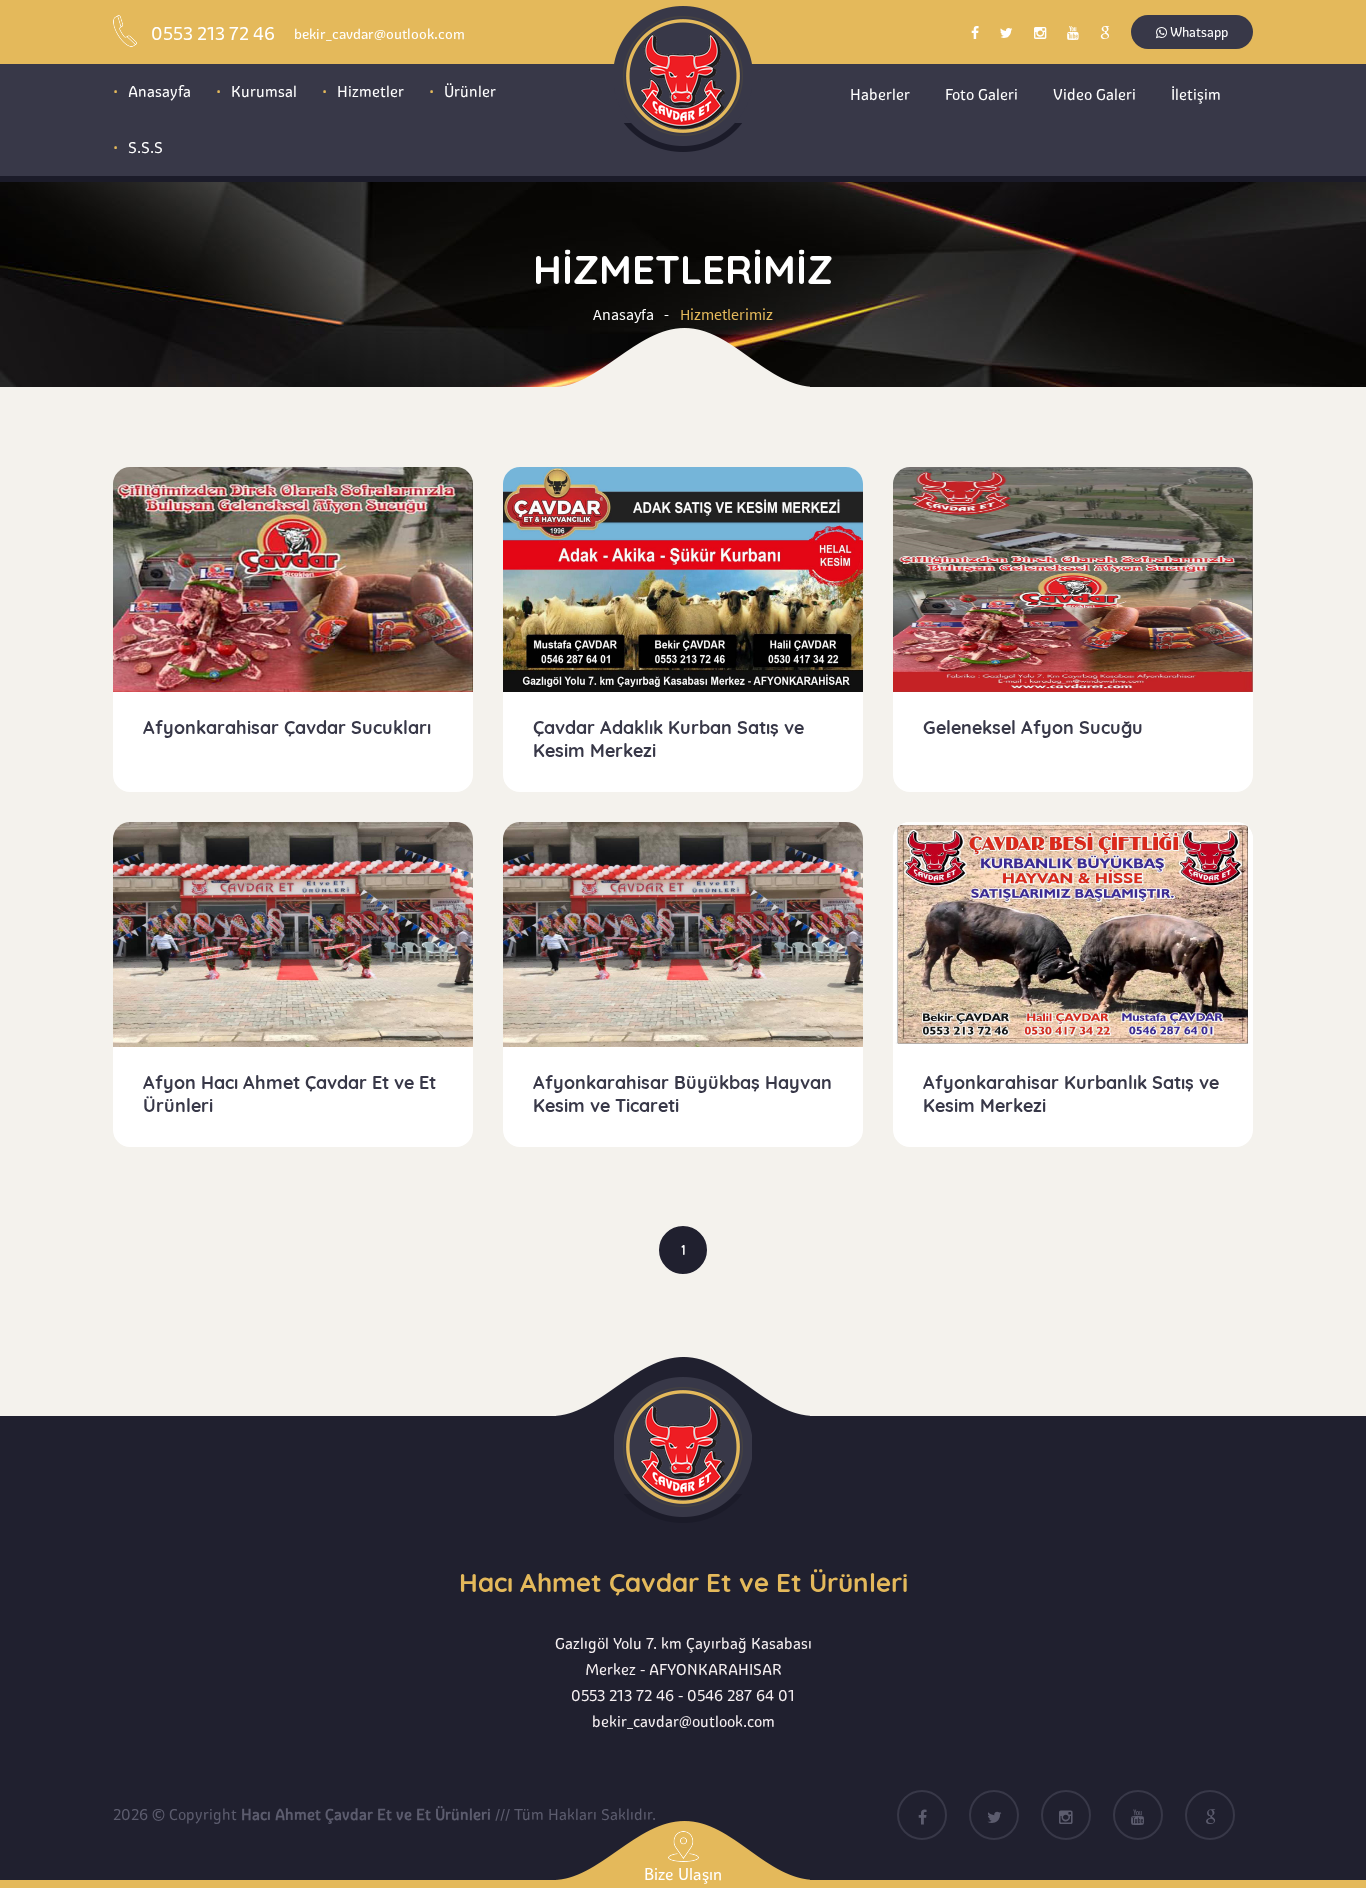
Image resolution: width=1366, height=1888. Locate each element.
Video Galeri (1094, 94)
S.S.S (145, 147)
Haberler (880, 94)
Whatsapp (1197, 32)
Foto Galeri (981, 94)
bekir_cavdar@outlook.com (683, 1721)
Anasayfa (159, 91)
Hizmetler (370, 91)
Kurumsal (264, 91)
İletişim (1196, 94)
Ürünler (470, 91)
